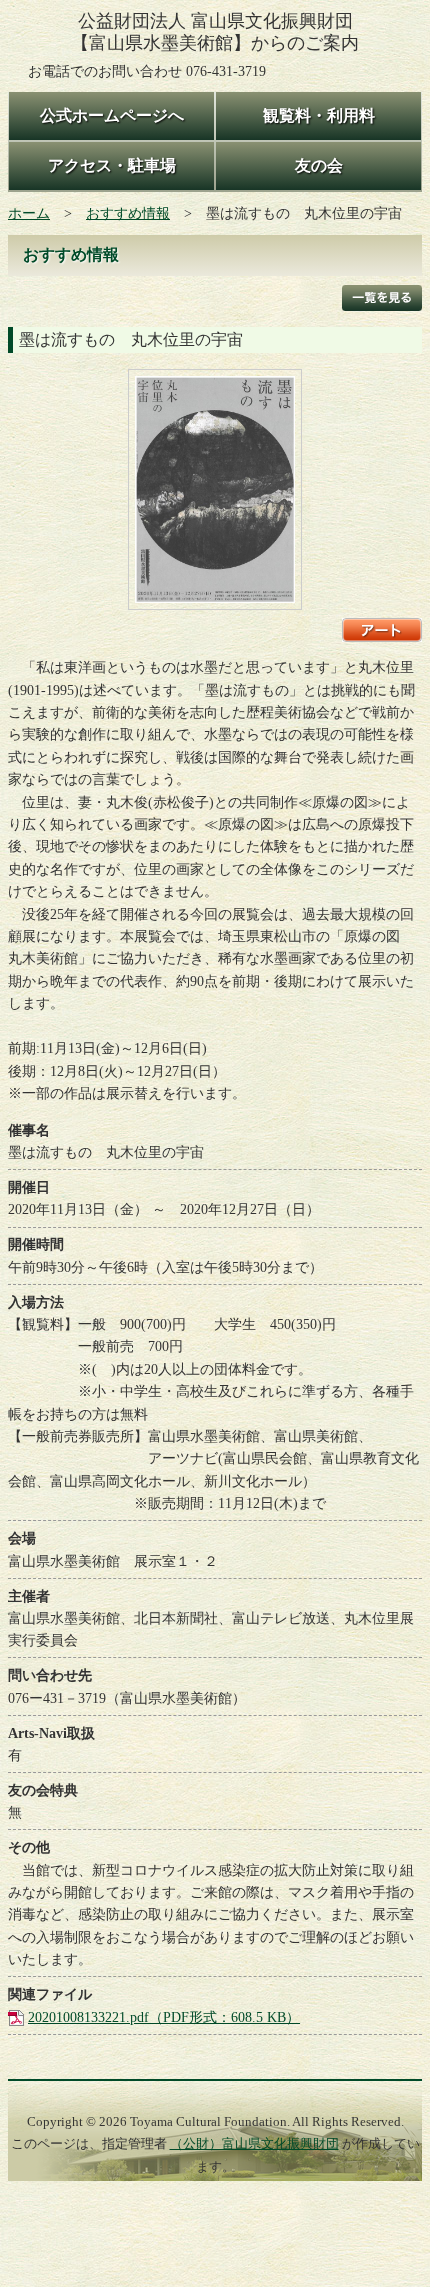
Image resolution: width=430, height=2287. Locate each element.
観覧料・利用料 (319, 115)
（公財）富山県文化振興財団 (254, 2144)
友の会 (319, 165)
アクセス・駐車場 (112, 165)
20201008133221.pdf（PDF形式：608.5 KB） (164, 2017)
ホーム (29, 213)
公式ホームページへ (112, 115)
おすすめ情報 (128, 213)
